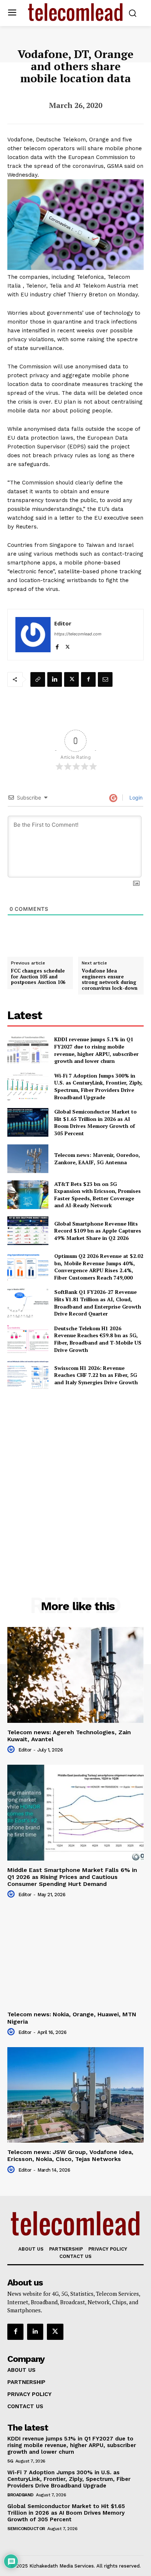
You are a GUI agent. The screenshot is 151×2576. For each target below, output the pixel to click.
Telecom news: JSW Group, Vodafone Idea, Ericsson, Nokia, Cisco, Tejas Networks (70, 2155)
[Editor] (33, 635)
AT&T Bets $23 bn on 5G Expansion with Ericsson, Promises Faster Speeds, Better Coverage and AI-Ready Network (97, 1195)
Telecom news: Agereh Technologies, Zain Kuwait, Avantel (69, 1736)
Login (135, 798)
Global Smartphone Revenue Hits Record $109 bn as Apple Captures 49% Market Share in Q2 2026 (98, 1231)
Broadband (21, 2495)
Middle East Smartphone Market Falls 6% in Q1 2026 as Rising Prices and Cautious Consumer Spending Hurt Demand (72, 1877)
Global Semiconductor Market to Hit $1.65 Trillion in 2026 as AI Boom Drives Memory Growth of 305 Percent (95, 1122)
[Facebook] (57, 645)
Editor (63, 623)
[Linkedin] (55, 679)
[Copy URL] (38, 679)
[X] (68, 645)
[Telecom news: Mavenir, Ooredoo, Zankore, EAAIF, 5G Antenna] (28, 1159)
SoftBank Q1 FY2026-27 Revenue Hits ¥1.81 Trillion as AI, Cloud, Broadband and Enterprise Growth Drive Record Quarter (98, 1303)
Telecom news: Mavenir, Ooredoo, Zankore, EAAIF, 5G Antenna (97, 1159)
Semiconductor (26, 2529)
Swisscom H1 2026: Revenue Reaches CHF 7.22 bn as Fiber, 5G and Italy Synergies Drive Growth (96, 1375)
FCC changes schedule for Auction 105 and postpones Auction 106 (38, 977)
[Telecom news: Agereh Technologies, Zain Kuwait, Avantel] (75, 1675)
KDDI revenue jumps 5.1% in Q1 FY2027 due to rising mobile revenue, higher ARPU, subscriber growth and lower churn (96, 1050)
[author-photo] (12, 1750)
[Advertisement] (75, 1477)
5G (10, 2461)
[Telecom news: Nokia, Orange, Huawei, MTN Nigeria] (75, 1957)
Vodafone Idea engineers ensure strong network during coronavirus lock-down (110, 979)
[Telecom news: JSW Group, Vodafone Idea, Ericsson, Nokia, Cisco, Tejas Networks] (75, 2095)
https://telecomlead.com (78, 634)
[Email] (105, 679)
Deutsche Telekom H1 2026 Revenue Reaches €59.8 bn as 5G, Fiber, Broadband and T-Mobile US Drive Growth (98, 1339)
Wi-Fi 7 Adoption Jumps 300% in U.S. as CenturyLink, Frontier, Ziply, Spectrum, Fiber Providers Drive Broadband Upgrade (98, 1086)
